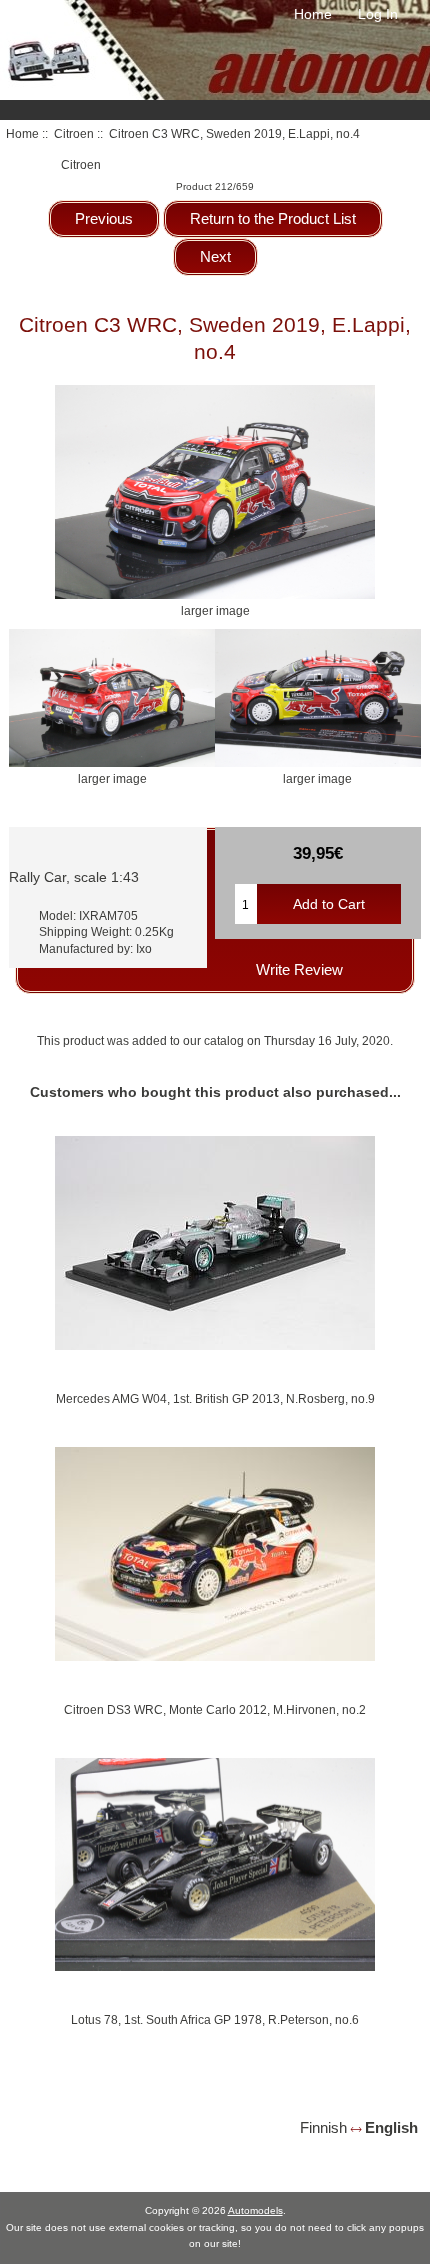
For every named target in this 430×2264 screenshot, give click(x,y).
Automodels (255, 2210)
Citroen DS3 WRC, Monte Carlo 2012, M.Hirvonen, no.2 (215, 1709)
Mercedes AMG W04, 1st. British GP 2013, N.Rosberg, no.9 (215, 1398)
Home (313, 14)
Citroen (74, 133)
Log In (378, 14)
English (391, 2127)
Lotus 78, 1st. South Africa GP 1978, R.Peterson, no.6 (215, 2019)
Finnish (323, 2127)
